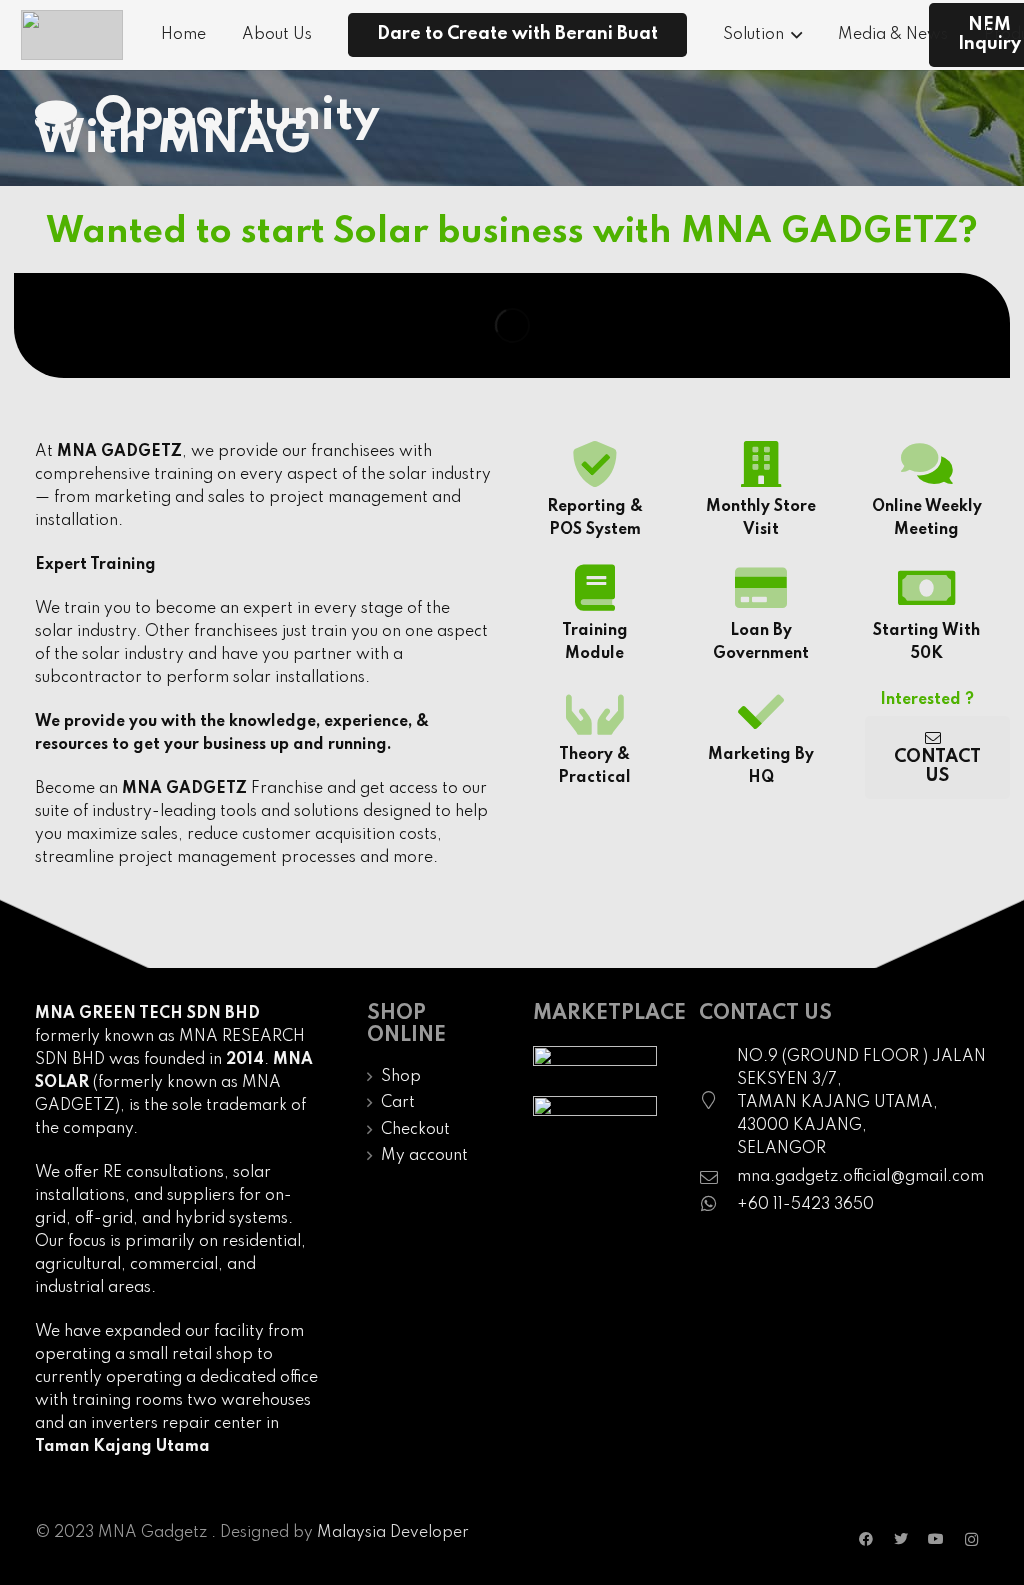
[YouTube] (936, 1539)
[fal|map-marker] (718, 1103)
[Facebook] (866, 1539)
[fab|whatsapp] (718, 1206)
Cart (398, 1103)
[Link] (72, 35)
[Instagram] (971, 1539)
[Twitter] (901, 1539)
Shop (401, 1077)
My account (424, 1156)
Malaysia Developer (393, 1533)
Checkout (415, 1130)
